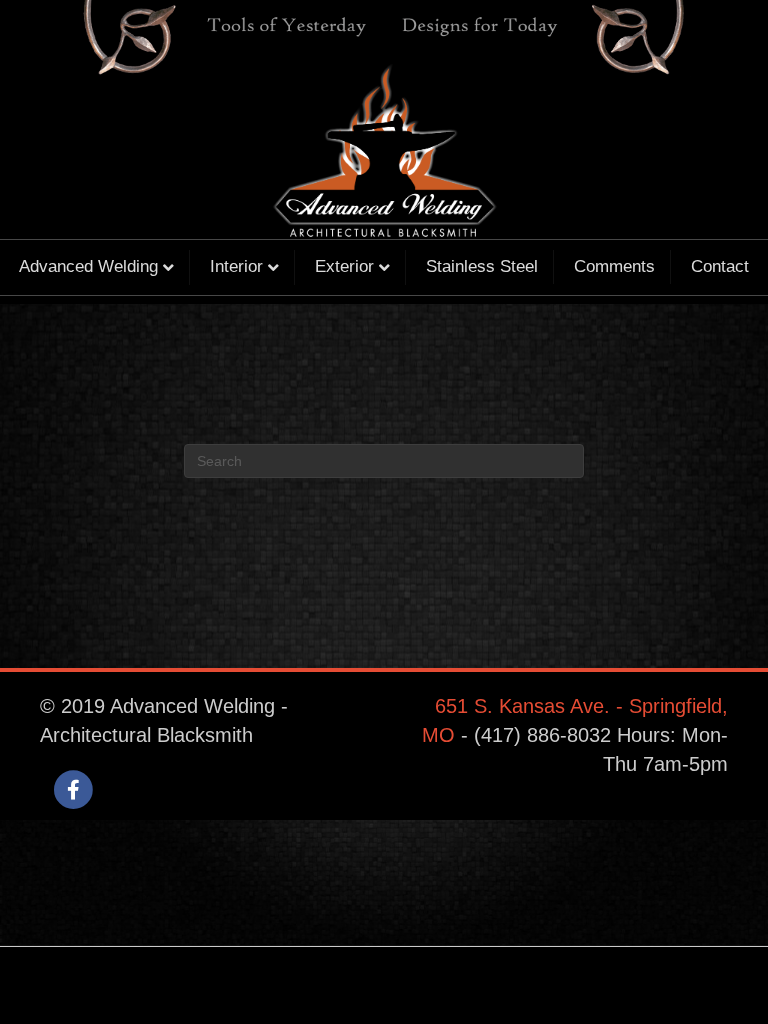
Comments (614, 266)
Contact (720, 266)
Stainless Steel (482, 266)
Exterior (344, 266)
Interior (236, 266)
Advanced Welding (88, 266)
